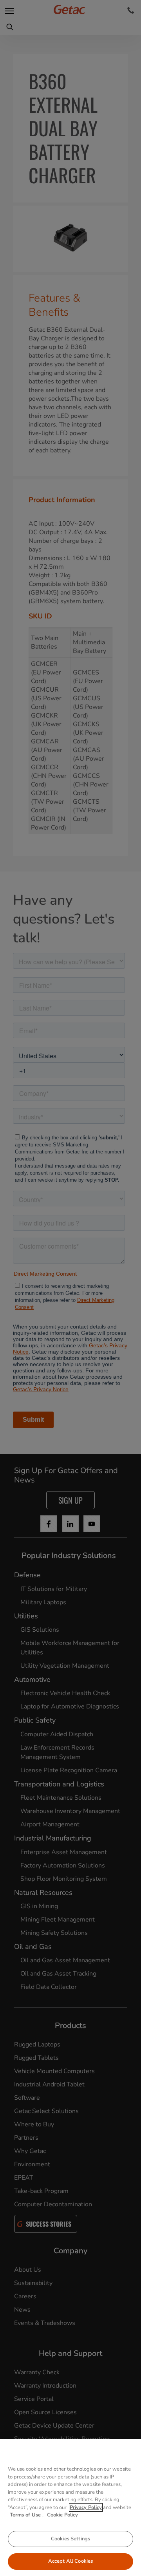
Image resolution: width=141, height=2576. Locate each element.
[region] (70, 2507)
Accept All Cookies (70, 2561)
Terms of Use (26, 2515)
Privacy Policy (86, 2507)
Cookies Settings (70, 2539)
